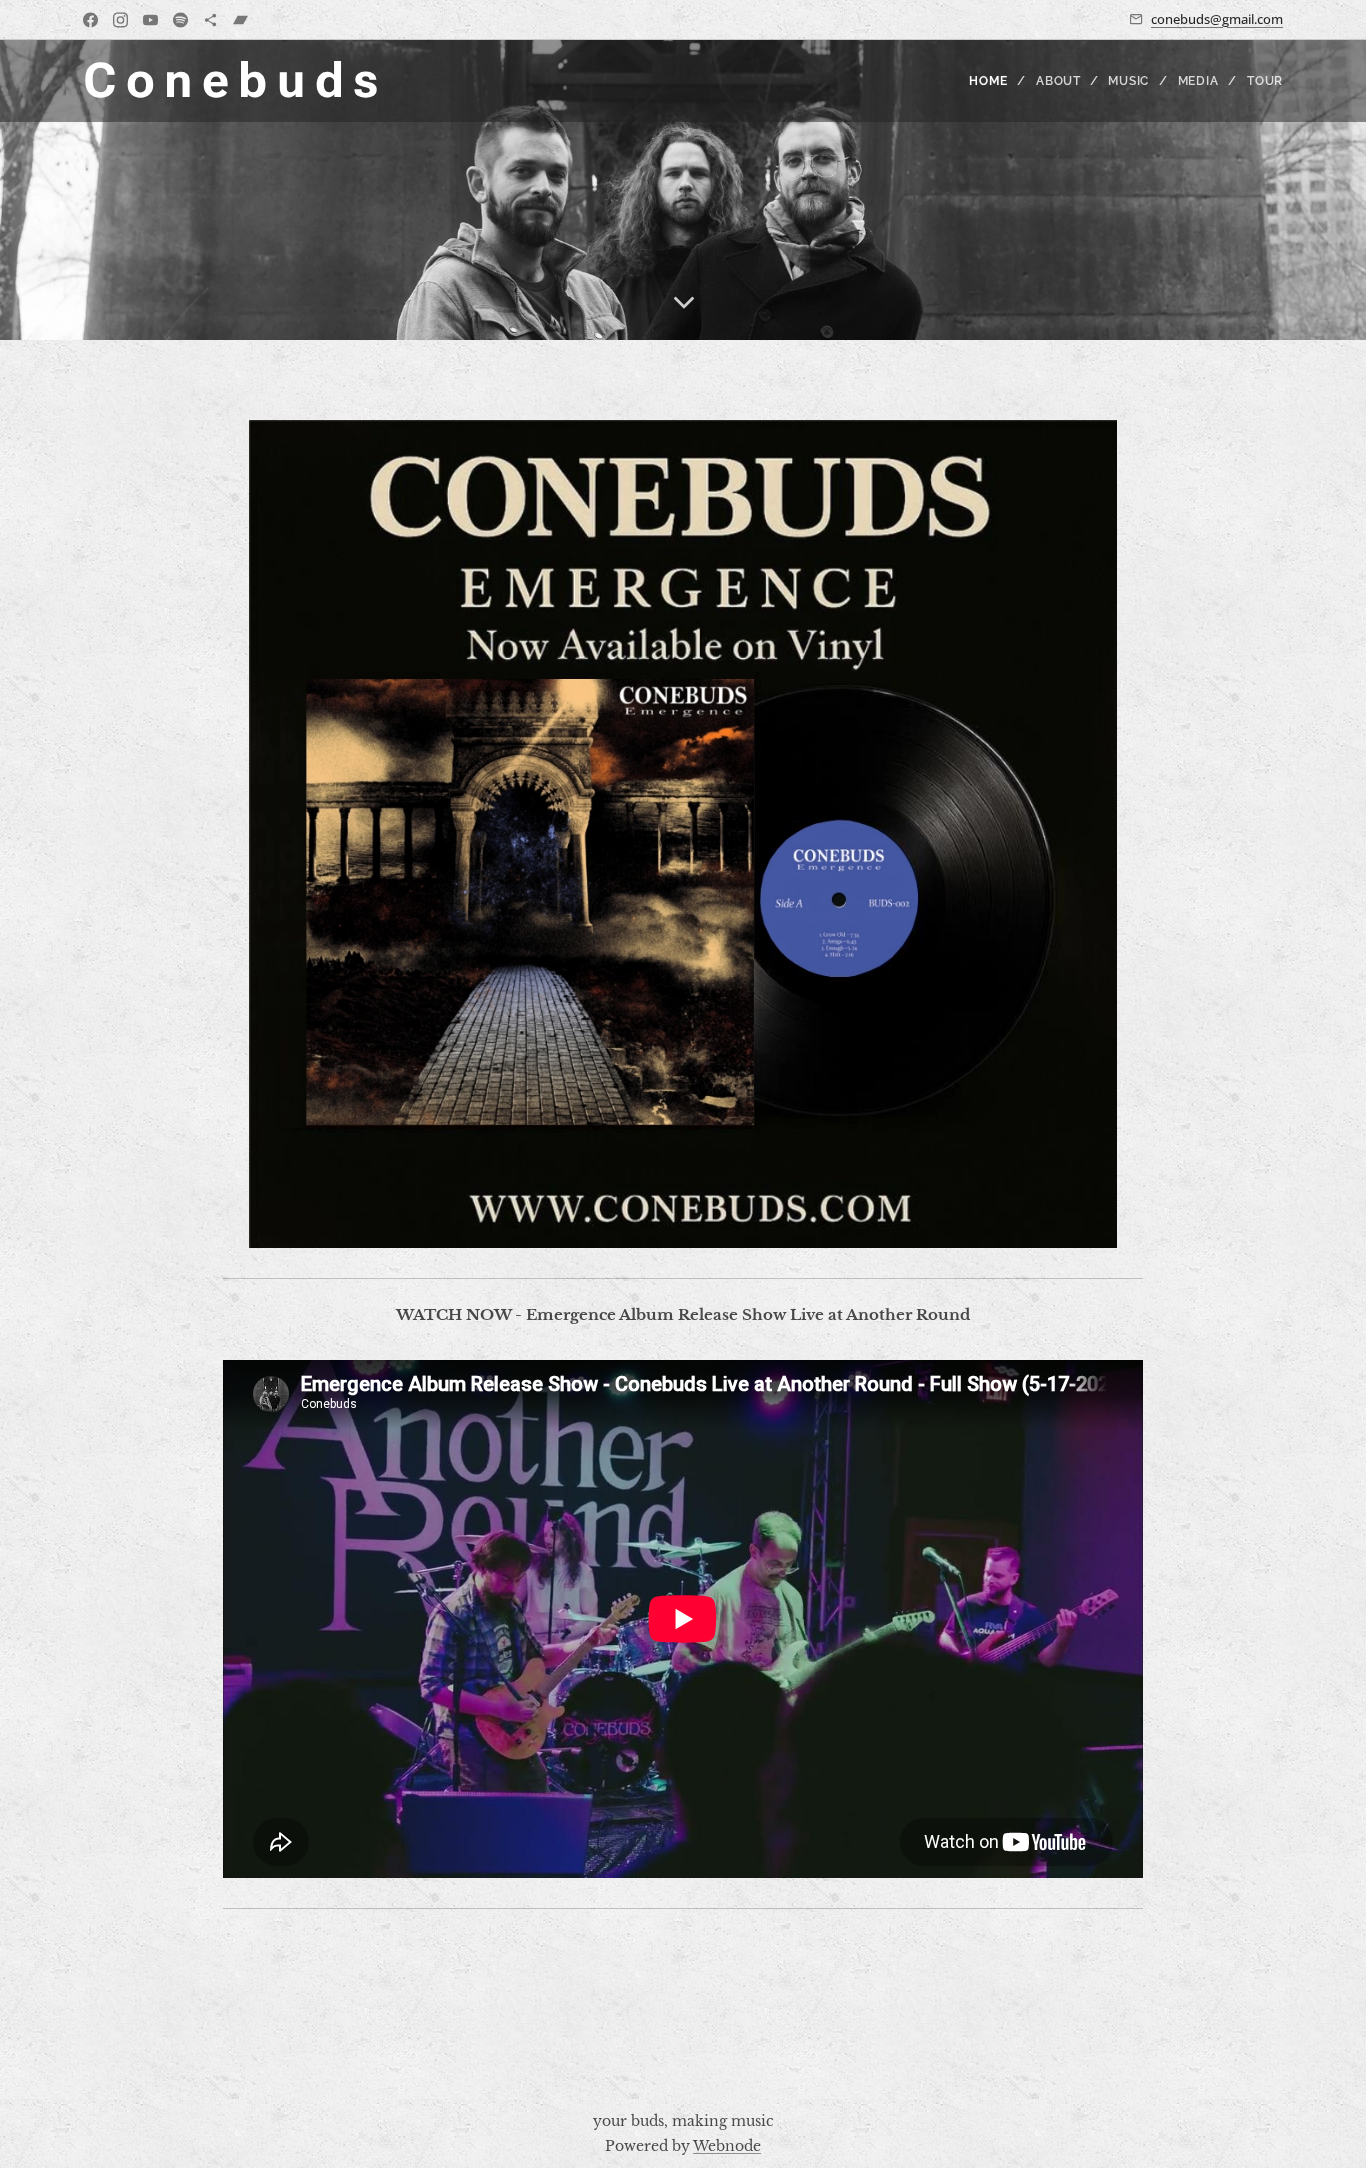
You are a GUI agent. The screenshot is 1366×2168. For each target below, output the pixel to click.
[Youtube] (150, 20)
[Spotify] (180, 20)
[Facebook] (90, 20)
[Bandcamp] (240, 20)
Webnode (727, 2146)
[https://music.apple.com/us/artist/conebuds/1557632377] (210, 20)
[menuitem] (995, 81)
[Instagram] (120, 20)
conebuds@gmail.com (1217, 19)
